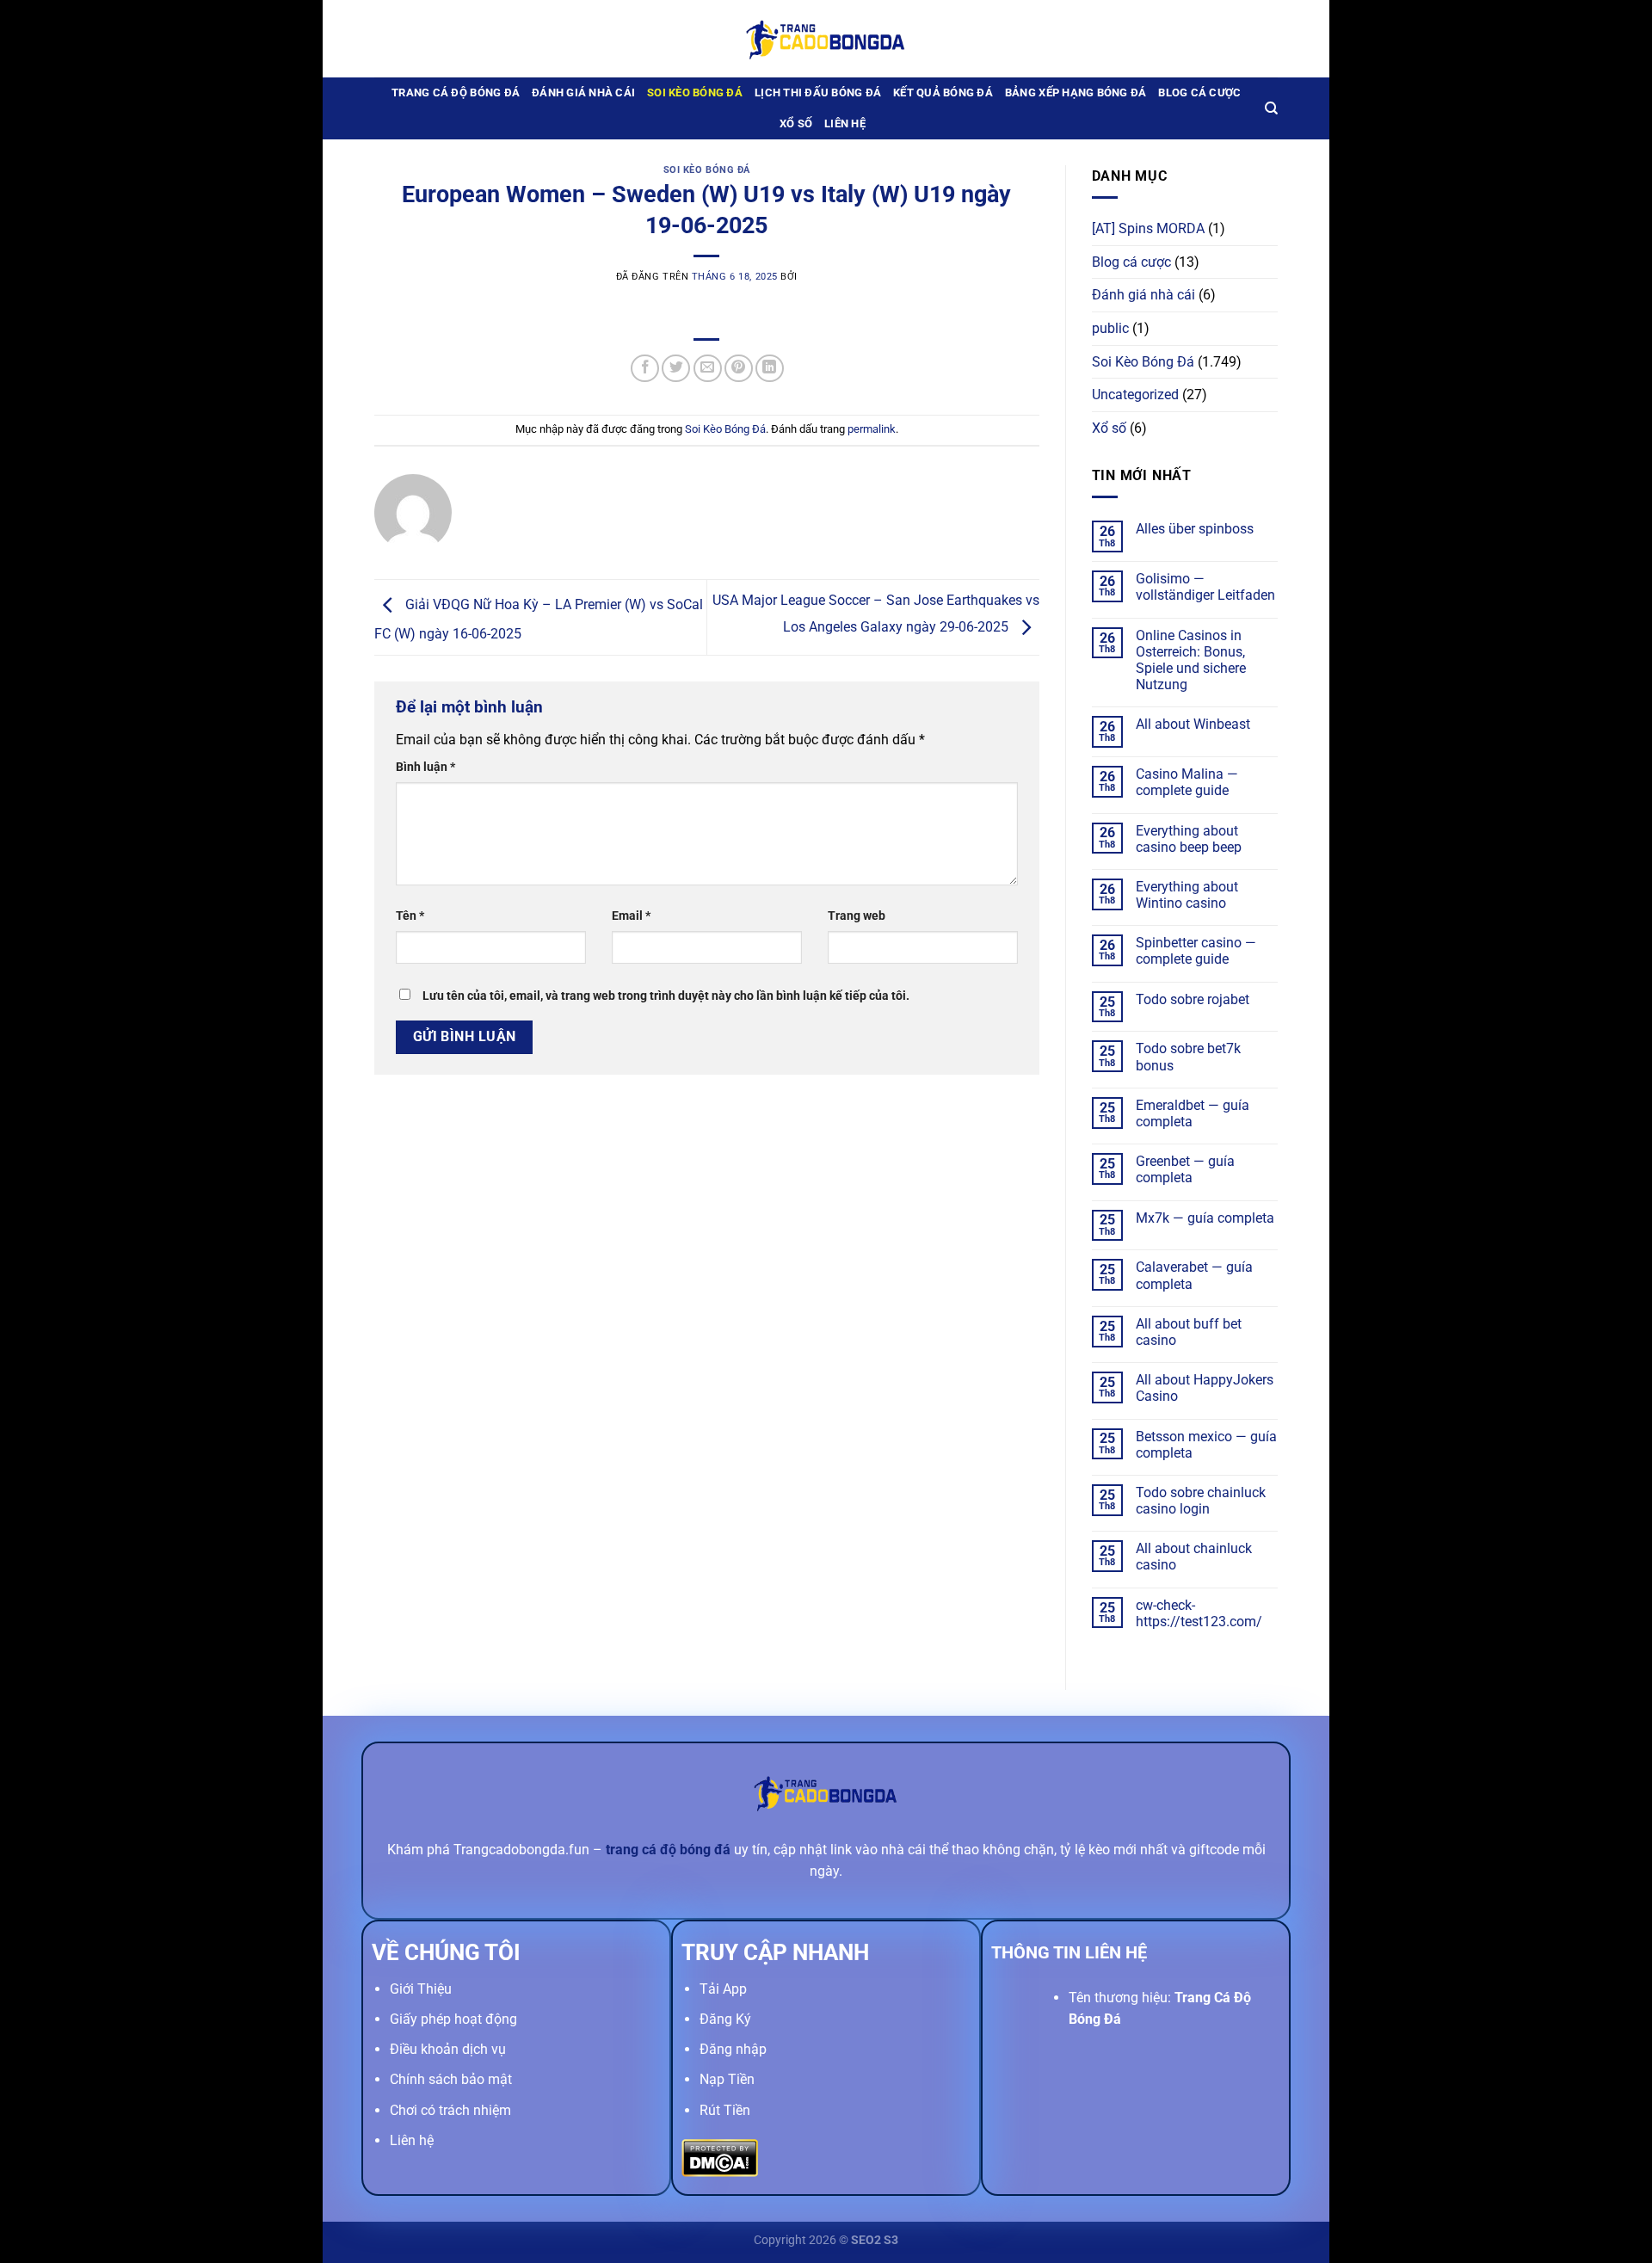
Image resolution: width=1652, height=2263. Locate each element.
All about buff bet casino (1189, 1332)
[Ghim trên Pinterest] (739, 369)
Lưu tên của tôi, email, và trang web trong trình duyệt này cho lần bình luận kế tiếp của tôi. (666, 996)
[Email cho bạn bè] (708, 369)
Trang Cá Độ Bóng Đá (456, 92)
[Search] (1271, 108)
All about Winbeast (1193, 724)
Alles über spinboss (1195, 529)
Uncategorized (1135, 395)
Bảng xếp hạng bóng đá (1076, 92)
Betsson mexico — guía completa (1206, 1445)
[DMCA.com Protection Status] (720, 2157)
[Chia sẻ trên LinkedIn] (770, 369)
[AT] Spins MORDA (1148, 228)
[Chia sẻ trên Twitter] (676, 369)
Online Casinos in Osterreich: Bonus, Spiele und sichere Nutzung (1191, 660)
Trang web (857, 916)
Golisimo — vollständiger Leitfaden (1205, 587)
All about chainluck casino (1194, 1557)
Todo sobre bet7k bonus (1188, 1057)
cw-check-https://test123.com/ (1199, 1613)
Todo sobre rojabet (1193, 999)
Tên (410, 916)
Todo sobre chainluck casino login (1201, 1501)
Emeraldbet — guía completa (1193, 1113)
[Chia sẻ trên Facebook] (645, 369)
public (1110, 328)
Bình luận (425, 767)
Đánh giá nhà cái (583, 92)
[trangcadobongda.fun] (826, 38)
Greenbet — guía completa (1185, 1169)
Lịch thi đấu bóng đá (818, 92)
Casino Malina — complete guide (1187, 782)
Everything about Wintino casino (1187, 895)
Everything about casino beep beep (1189, 839)
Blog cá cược (1199, 92)
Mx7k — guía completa (1205, 1218)
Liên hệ (845, 123)
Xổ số (796, 123)
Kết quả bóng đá (943, 92)
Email (631, 916)
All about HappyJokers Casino (1205, 1388)
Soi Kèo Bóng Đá (695, 92)
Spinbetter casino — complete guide (1196, 951)
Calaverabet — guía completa (1194, 1275)
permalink (872, 429)
